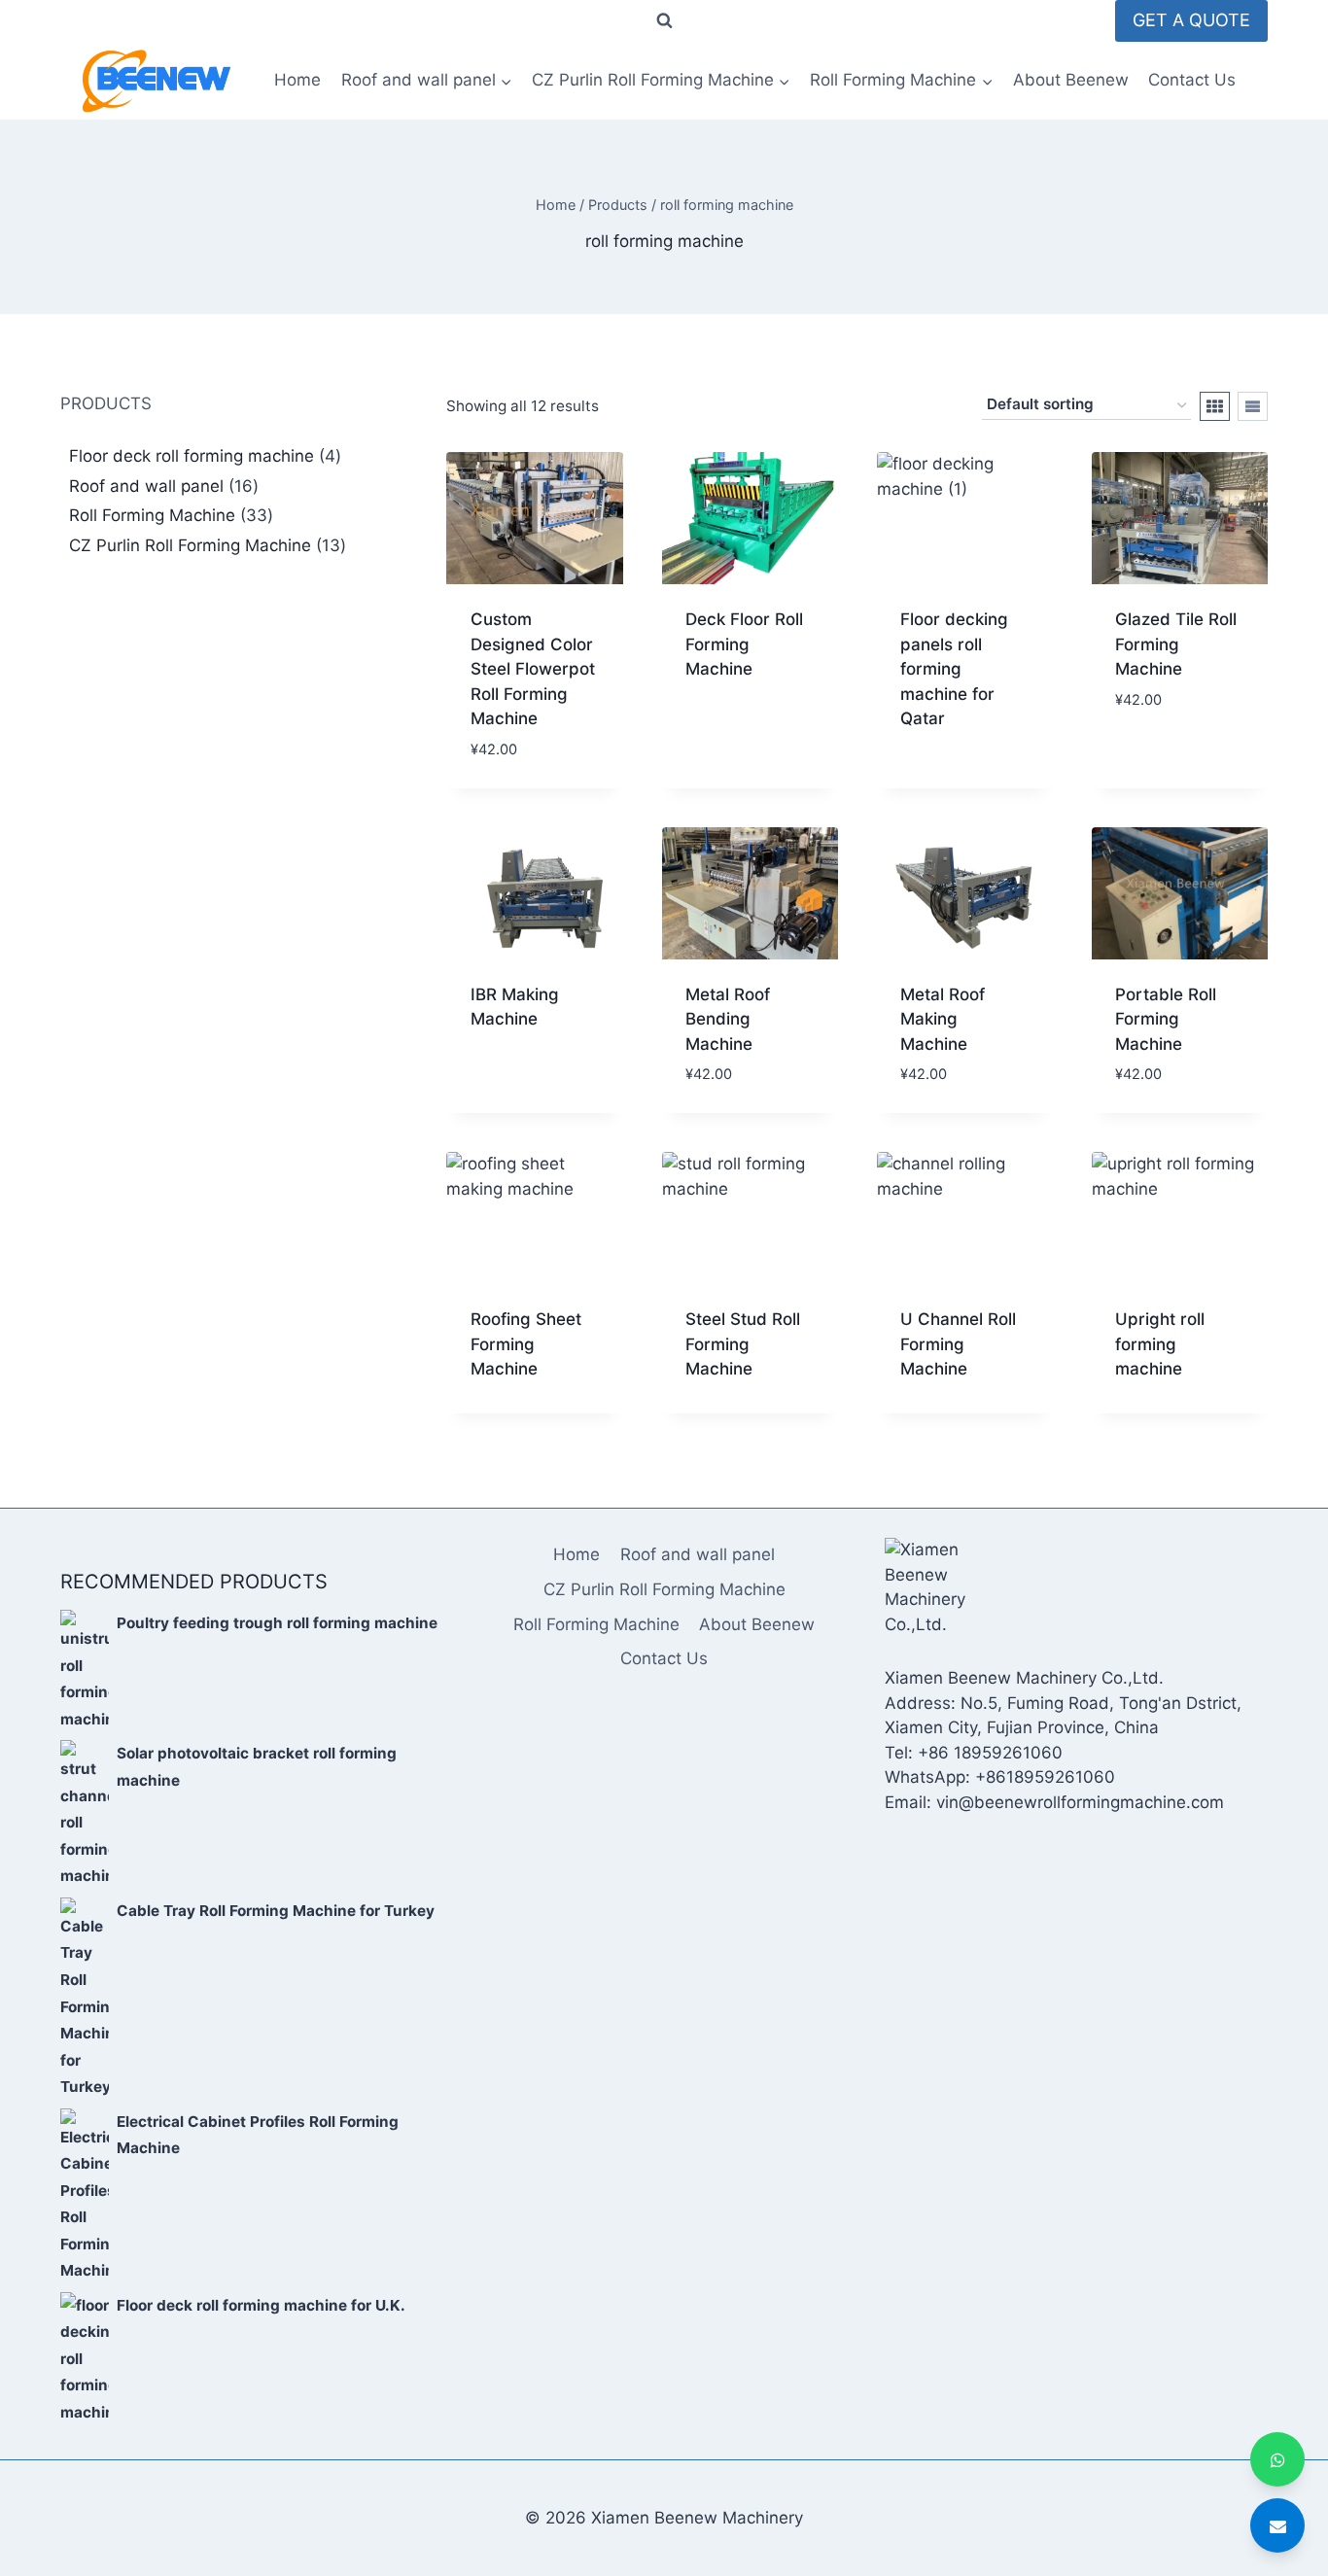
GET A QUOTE (1191, 20)
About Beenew (1071, 80)
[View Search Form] (664, 21)
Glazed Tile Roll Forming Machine (1176, 644)
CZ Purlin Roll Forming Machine (664, 1589)
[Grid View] (1215, 406)
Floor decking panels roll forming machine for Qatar (954, 669)
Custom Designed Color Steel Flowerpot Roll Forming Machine (533, 669)
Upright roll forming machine (1160, 1344)
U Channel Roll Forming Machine (958, 1344)
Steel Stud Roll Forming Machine (743, 1344)
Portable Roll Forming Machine (1166, 1019)
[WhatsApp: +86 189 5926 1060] (1277, 2459)
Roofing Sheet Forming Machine (526, 1344)
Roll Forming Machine (596, 1624)
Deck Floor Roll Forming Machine (744, 644)
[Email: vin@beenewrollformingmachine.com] (1277, 2525)
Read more (727, 732)
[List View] (1253, 406)
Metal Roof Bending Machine (728, 1019)
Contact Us (1192, 80)
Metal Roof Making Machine (943, 1019)
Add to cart (1164, 757)
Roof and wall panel (698, 1554)
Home (297, 80)
